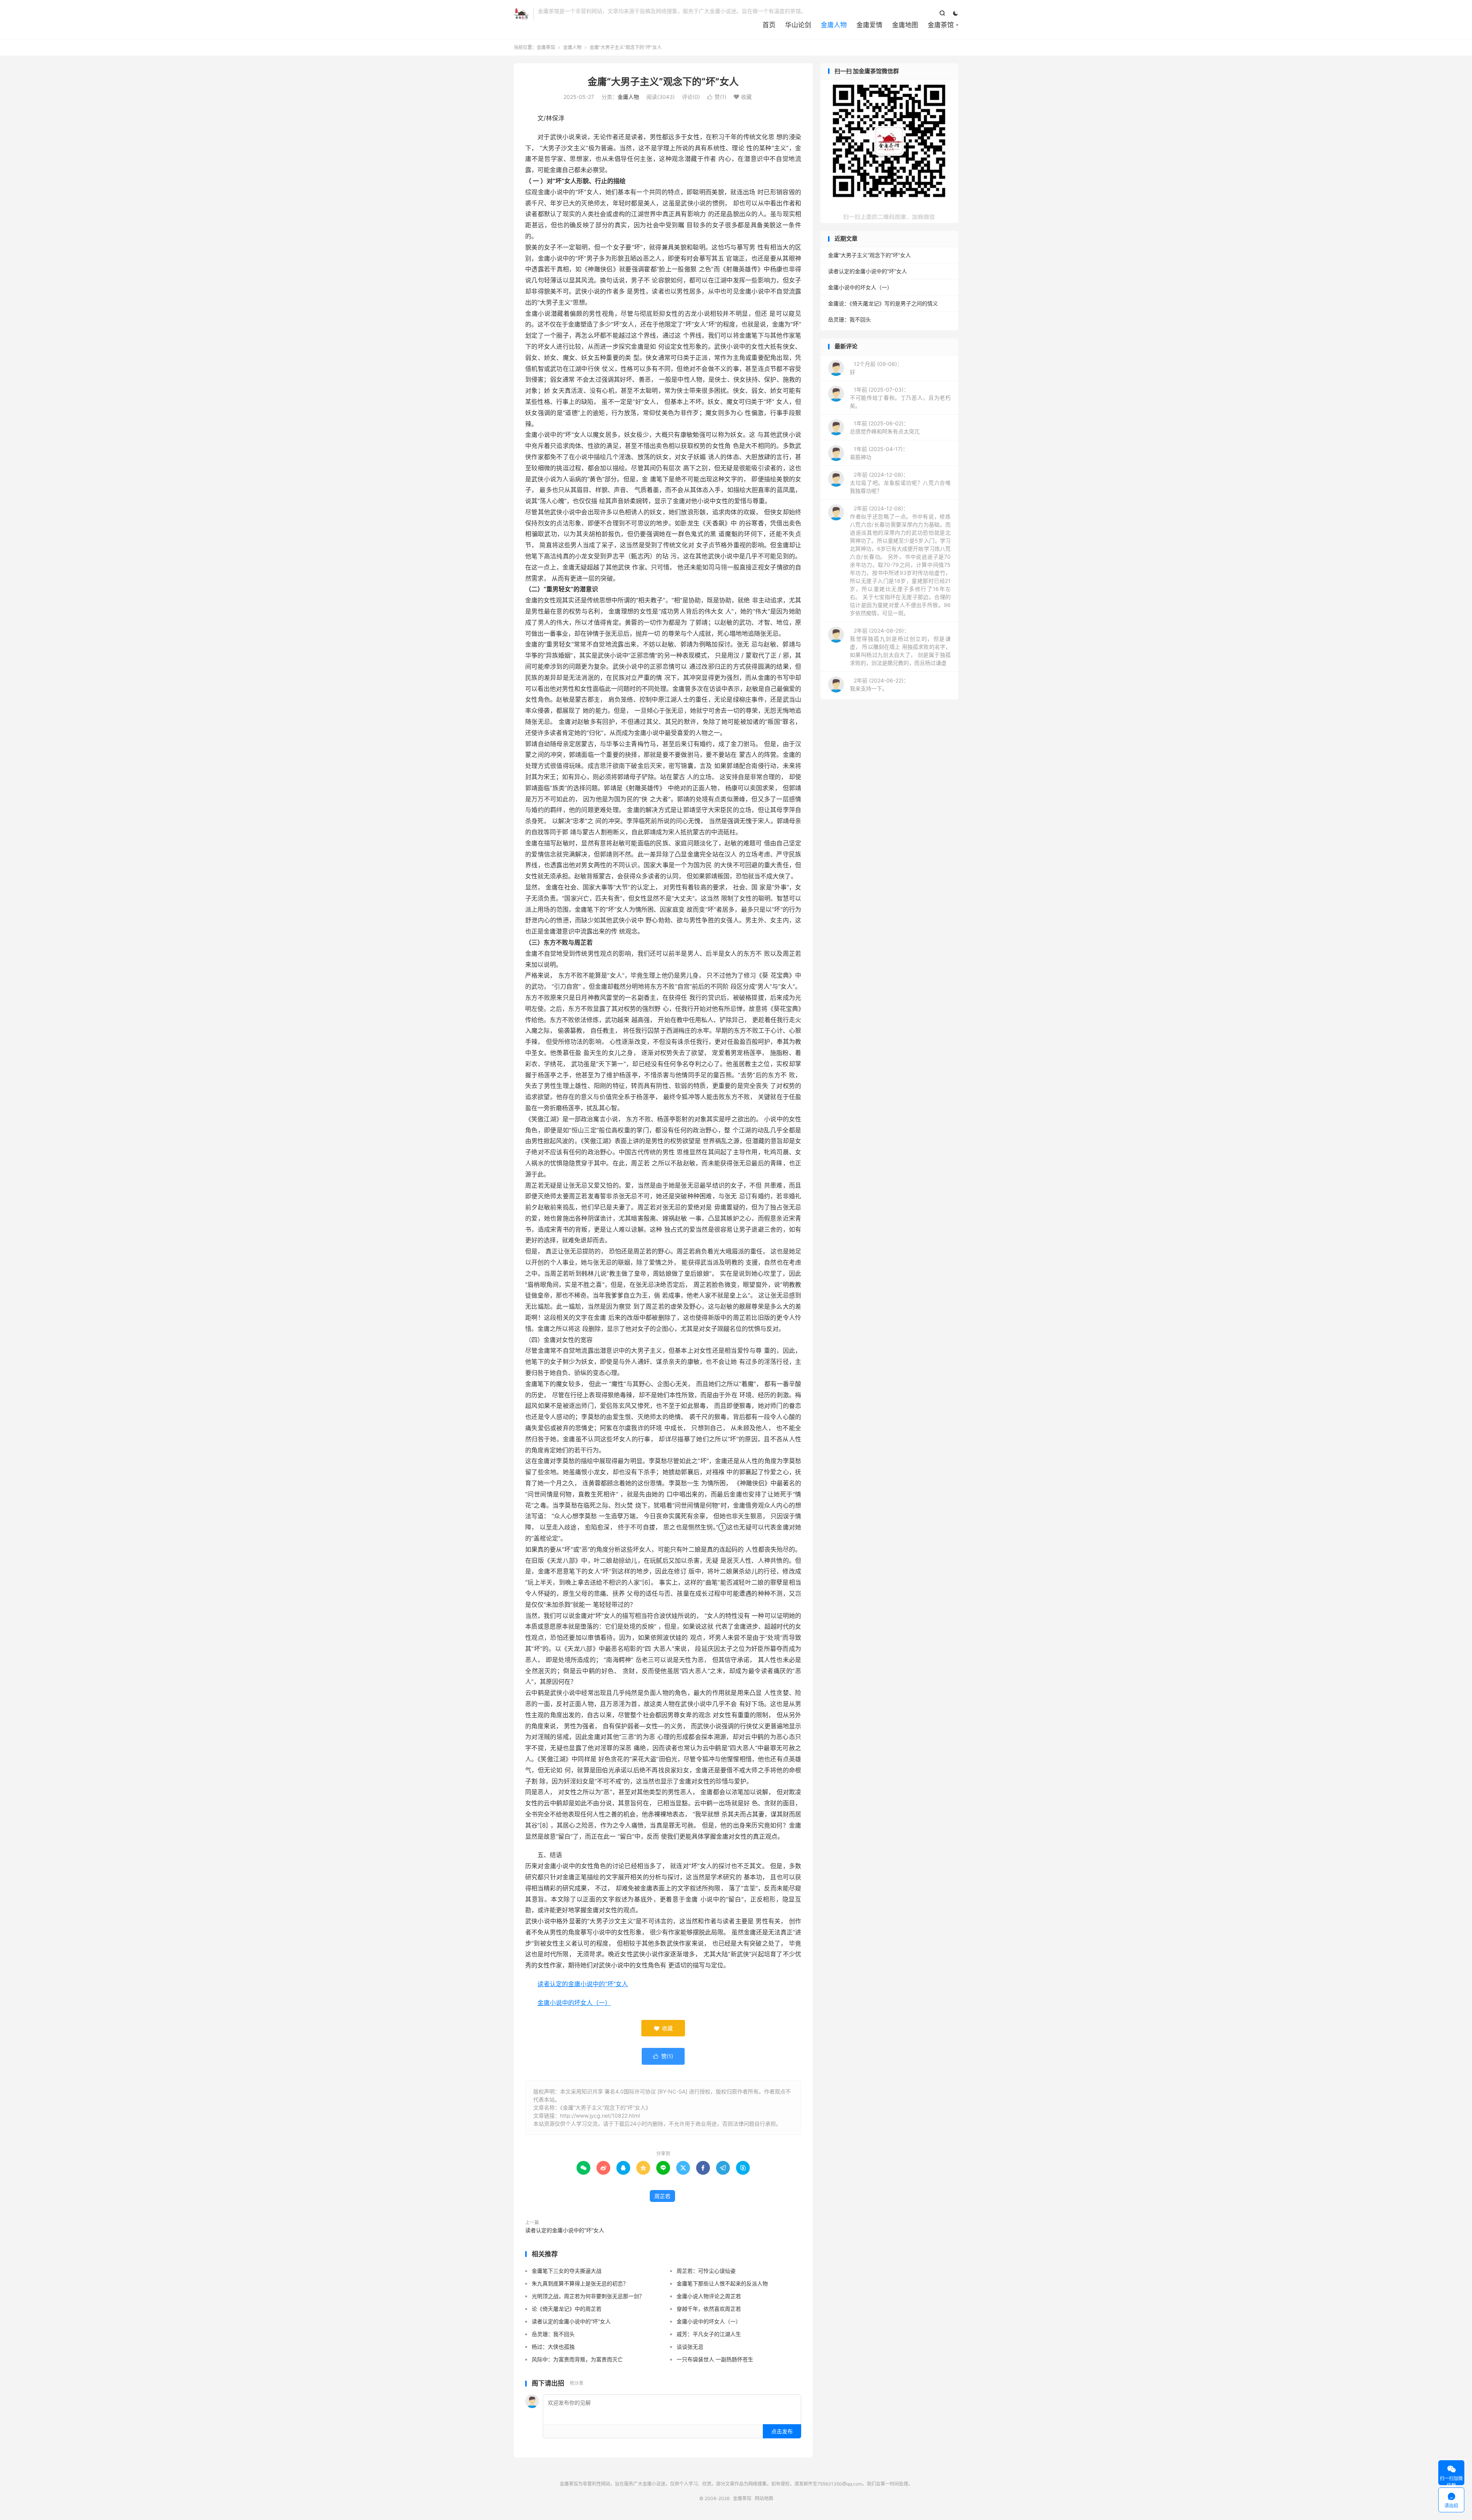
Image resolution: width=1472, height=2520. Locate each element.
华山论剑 (798, 25)
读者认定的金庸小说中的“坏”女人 (583, 1984)
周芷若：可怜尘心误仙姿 (706, 2271)
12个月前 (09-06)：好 (876, 368)
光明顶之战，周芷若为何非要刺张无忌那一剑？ (588, 2296)
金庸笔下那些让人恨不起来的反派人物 (722, 2283)
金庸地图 (905, 25)
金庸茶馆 (522, 14)
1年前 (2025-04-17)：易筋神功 (879, 453)
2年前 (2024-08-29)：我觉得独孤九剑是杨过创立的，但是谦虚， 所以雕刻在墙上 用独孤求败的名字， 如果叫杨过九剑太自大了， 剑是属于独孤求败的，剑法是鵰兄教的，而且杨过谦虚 (900, 647)
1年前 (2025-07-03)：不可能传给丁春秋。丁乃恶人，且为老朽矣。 (900, 398)
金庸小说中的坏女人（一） (574, 2003)
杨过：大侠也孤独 (553, 2347)
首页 (769, 25)
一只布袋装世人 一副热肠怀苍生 (715, 2359)
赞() (717, 97)
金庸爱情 (869, 25)
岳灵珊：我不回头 (553, 2334)
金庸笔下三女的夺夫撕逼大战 (567, 2271)
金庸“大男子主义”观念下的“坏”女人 (663, 82)
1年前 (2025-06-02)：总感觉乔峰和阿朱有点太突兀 (885, 427)
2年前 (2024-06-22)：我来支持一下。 (879, 684)
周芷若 (662, 2196)
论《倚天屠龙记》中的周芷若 (567, 2309)
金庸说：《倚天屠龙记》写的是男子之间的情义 (883, 303)
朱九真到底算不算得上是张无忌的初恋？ (580, 2283)
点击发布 (782, 2431)
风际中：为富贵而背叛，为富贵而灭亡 (577, 2359)
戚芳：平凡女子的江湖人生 (709, 2334)
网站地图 (764, 2498)
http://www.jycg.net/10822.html (600, 2116)
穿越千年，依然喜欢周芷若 (709, 2309)
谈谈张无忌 (690, 2347)
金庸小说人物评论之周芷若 (709, 2296)
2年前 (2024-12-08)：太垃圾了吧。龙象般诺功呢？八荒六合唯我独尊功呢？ (900, 483)
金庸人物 (834, 25)
